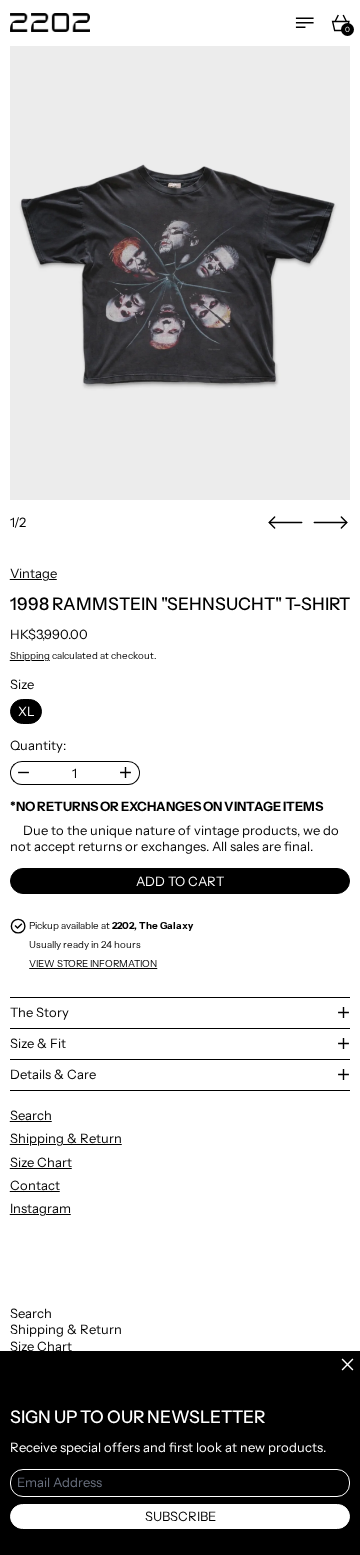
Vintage (33, 573)
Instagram (40, 1208)
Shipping (30, 655)
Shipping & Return (66, 1138)
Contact (35, 1185)
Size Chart (41, 1162)
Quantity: (38, 745)
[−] (23, 773)
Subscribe (180, 1516)
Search (31, 1115)
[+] (126, 773)
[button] (180, 273)
